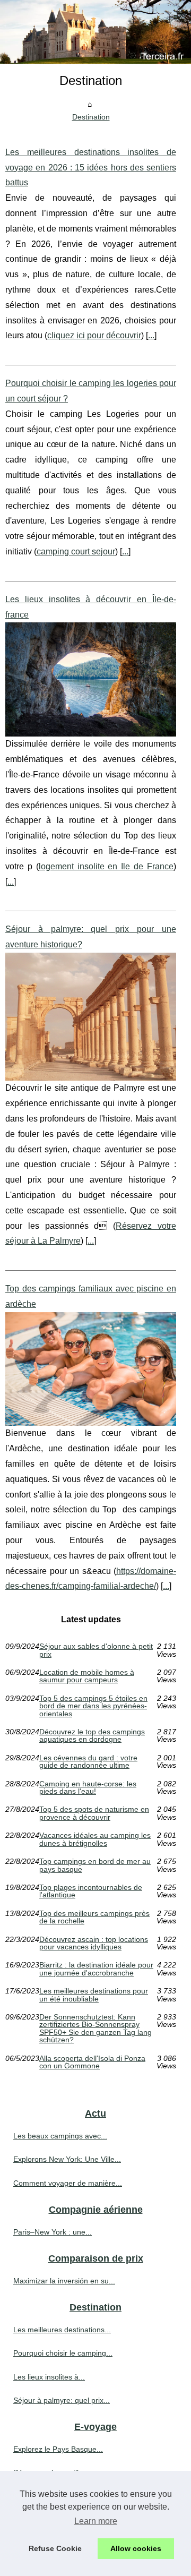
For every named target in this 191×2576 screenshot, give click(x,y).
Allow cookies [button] (136, 2548)
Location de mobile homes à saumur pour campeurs (87, 1676)
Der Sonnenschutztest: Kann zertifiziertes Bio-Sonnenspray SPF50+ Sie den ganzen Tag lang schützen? (95, 2029)
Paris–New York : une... (53, 2232)
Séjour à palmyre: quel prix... (62, 2400)
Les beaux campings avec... (60, 2136)
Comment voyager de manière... (68, 2183)
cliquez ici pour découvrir (94, 335)
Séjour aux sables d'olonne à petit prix (96, 1650)
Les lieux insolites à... (49, 2377)
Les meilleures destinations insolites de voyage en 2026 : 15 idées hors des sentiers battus (91, 168)
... (151, 335)
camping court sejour (76, 551)
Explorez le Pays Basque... (58, 2449)
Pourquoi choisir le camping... (63, 2353)
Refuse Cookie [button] (55, 2548)
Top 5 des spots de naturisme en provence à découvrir (94, 1813)
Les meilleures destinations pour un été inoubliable (94, 1995)
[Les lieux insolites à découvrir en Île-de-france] (91, 679)
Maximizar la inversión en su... (64, 2281)
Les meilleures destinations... (62, 2330)
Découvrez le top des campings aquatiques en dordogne (92, 1736)
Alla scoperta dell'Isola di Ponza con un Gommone (92, 2062)
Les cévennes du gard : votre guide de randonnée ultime (88, 1762)
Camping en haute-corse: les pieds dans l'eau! (88, 1788)
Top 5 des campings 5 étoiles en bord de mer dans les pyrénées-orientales (93, 1706)
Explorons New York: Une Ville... (67, 2159)
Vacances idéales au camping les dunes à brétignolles (95, 1839)
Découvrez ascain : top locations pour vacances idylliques (94, 1943)
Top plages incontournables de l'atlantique (91, 1891)
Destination (91, 117)
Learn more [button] (96, 2521)
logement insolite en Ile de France (106, 866)
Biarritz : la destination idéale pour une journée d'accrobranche (96, 1969)
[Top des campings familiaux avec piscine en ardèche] (91, 1369)
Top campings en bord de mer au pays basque (95, 1865)
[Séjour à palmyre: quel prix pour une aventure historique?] (91, 1017)
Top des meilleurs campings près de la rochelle (94, 1917)
